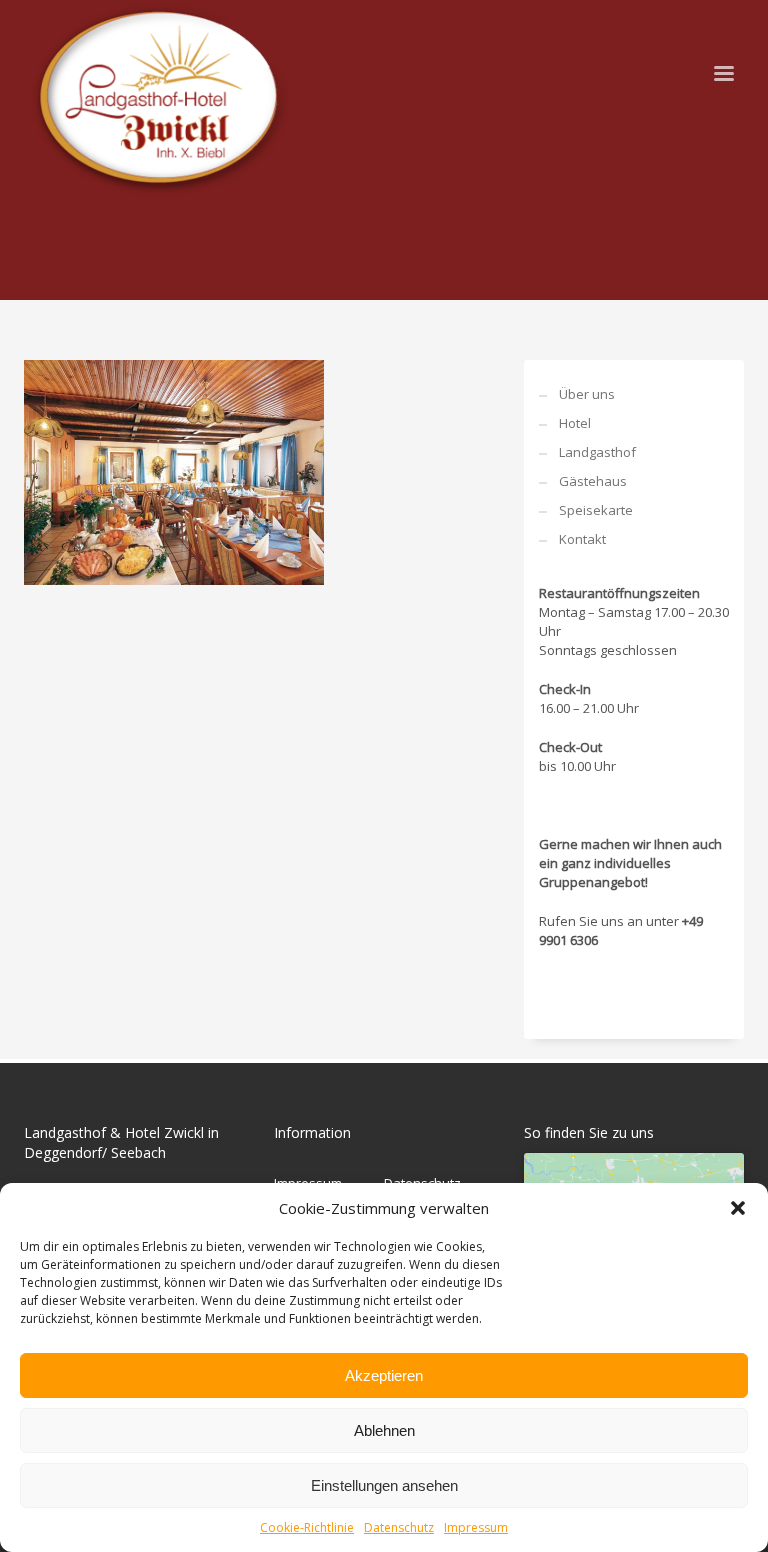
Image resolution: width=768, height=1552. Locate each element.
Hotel (575, 423)
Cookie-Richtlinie (307, 1527)
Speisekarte (596, 510)
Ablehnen (384, 1430)
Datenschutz (399, 1527)
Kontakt (582, 539)
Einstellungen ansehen (384, 1485)
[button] (738, 1208)
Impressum (476, 1527)
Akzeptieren (384, 1375)
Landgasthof (597, 452)
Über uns (587, 394)
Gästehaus (593, 481)
